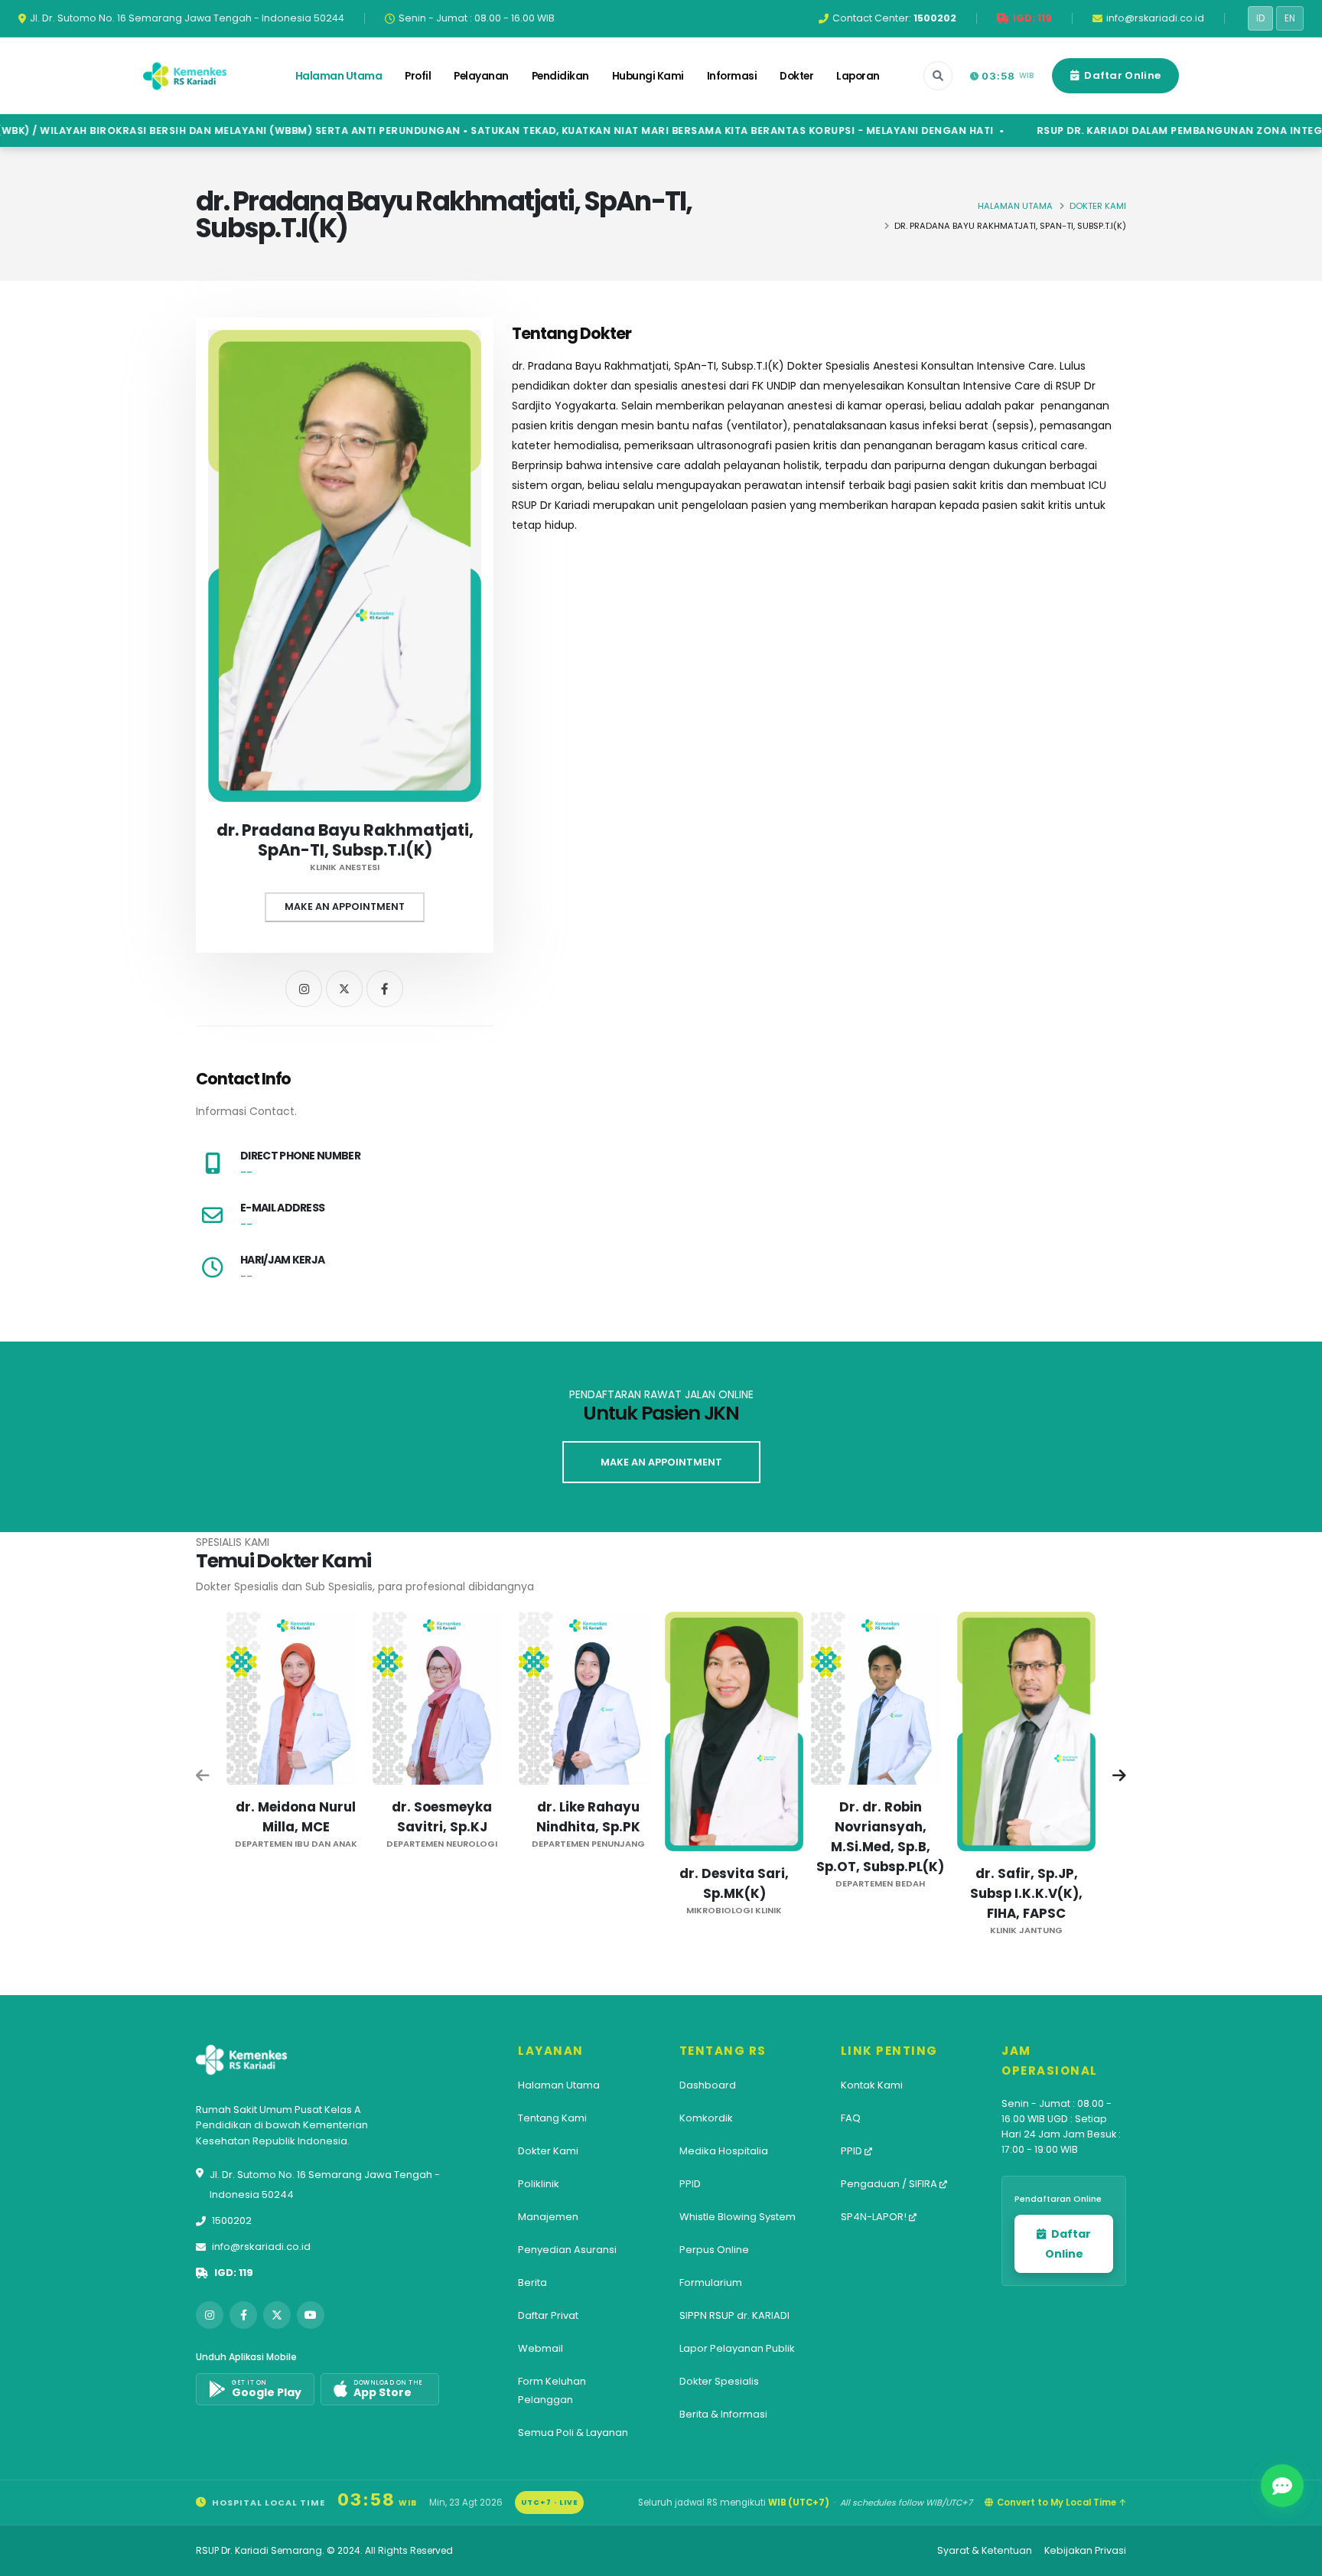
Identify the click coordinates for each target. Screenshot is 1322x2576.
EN (1290, 18)
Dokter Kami (1098, 206)
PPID (690, 2184)
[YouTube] (311, 2315)
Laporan (858, 76)
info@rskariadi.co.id (261, 2247)
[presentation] (204, 1777)
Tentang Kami (552, 2118)
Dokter (796, 76)
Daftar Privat (548, 2315)
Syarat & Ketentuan (985, 2550)
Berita (532, 2283)
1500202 (232, 2221)
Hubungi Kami (648, 76)
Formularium (711, 2283)
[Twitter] (344, 989)
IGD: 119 (234, 2273)
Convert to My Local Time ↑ (1062, 2503)
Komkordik (706, 2118)
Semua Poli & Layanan (573, 2433)
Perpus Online (714, 2250)
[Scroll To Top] (1295, 2559)
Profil (418, 76)
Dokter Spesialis (719, 2381)
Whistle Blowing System (738, 2217)
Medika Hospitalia (724, 2151)
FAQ (851, 2118)
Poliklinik (539, 2184)
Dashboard (708, 2085)
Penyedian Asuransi (567, 2250)
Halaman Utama (339, 76)
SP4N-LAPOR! (875, 2217)
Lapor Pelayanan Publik (737, 2348)
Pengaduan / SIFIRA (890, 2184)
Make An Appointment (345, 906)
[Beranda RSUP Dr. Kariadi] (185, 76)
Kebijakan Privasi (1085, 2550)
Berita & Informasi (723, 2414)
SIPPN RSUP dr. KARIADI (734, 2315)
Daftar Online (1121, 75)
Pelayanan (481, 76)
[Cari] (938, 76)
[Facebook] (385, 989)
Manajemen (548, 2217)
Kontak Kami (872, 2085)
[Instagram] (304, 989)
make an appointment (661, 1462)
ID (1260, 18)
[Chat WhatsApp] (1282, 2486)
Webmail (541, 2348)
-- (246, 1172)
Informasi (732, 76)
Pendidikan (560, 76)
